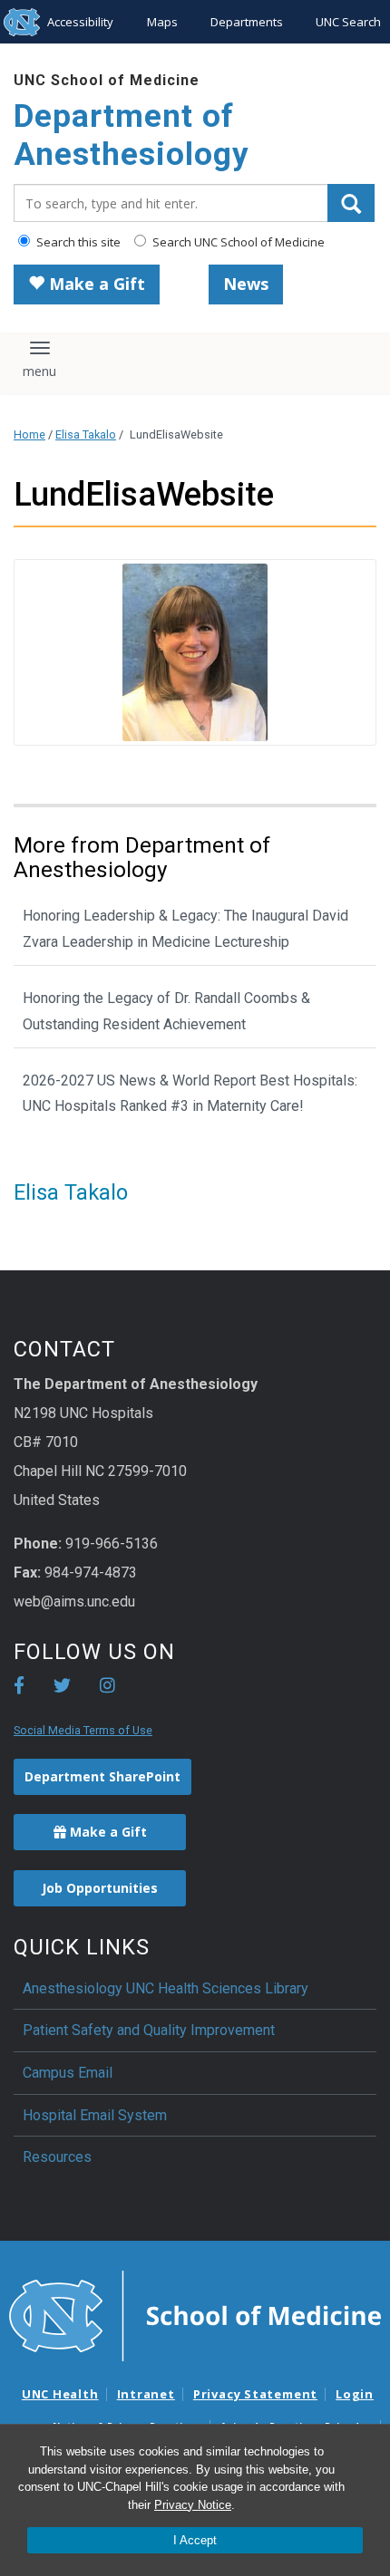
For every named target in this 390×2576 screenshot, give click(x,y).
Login (355, 2394)
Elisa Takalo (86, 434)
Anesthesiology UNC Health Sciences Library (166, 1988)
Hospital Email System (95, 2115)
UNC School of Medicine (107, 80)
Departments (247, 22)
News (246, 284)
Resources (57, 2157)
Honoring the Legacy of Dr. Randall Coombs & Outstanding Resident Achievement (166, 1011)
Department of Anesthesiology (132, 135)
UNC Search (348, 22)
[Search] (351, 203)
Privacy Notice (193, 2505)
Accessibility (80, 22)
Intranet (146, 2394)
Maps (162, 22)
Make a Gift (95, 284)
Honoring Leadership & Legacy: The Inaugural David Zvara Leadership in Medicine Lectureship (185, 929)
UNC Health (60, 2394)
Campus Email (68, 2073)
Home (29, 434)
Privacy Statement (255, 2394)
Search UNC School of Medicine (237, 242)
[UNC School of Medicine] (195, 2314)
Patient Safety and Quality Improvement (149, 2030)
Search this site (77, 242)
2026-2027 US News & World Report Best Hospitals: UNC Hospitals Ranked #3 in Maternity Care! (190, 1094)
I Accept (195, 2540)
